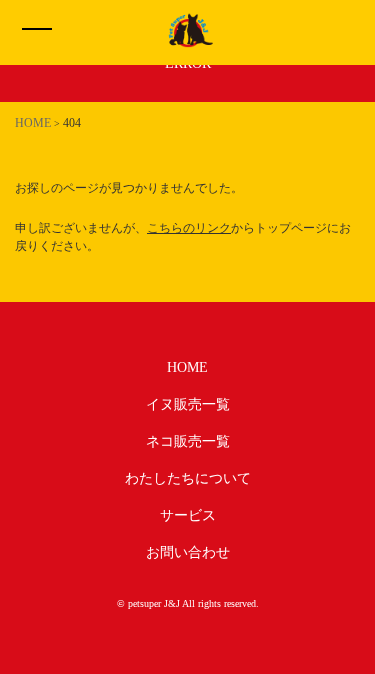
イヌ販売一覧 (188, 404)
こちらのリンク (189, 228)
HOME (187, 367)
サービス (188, 515)
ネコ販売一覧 (188, 441)
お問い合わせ (188, 552)
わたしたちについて (188, 478)
